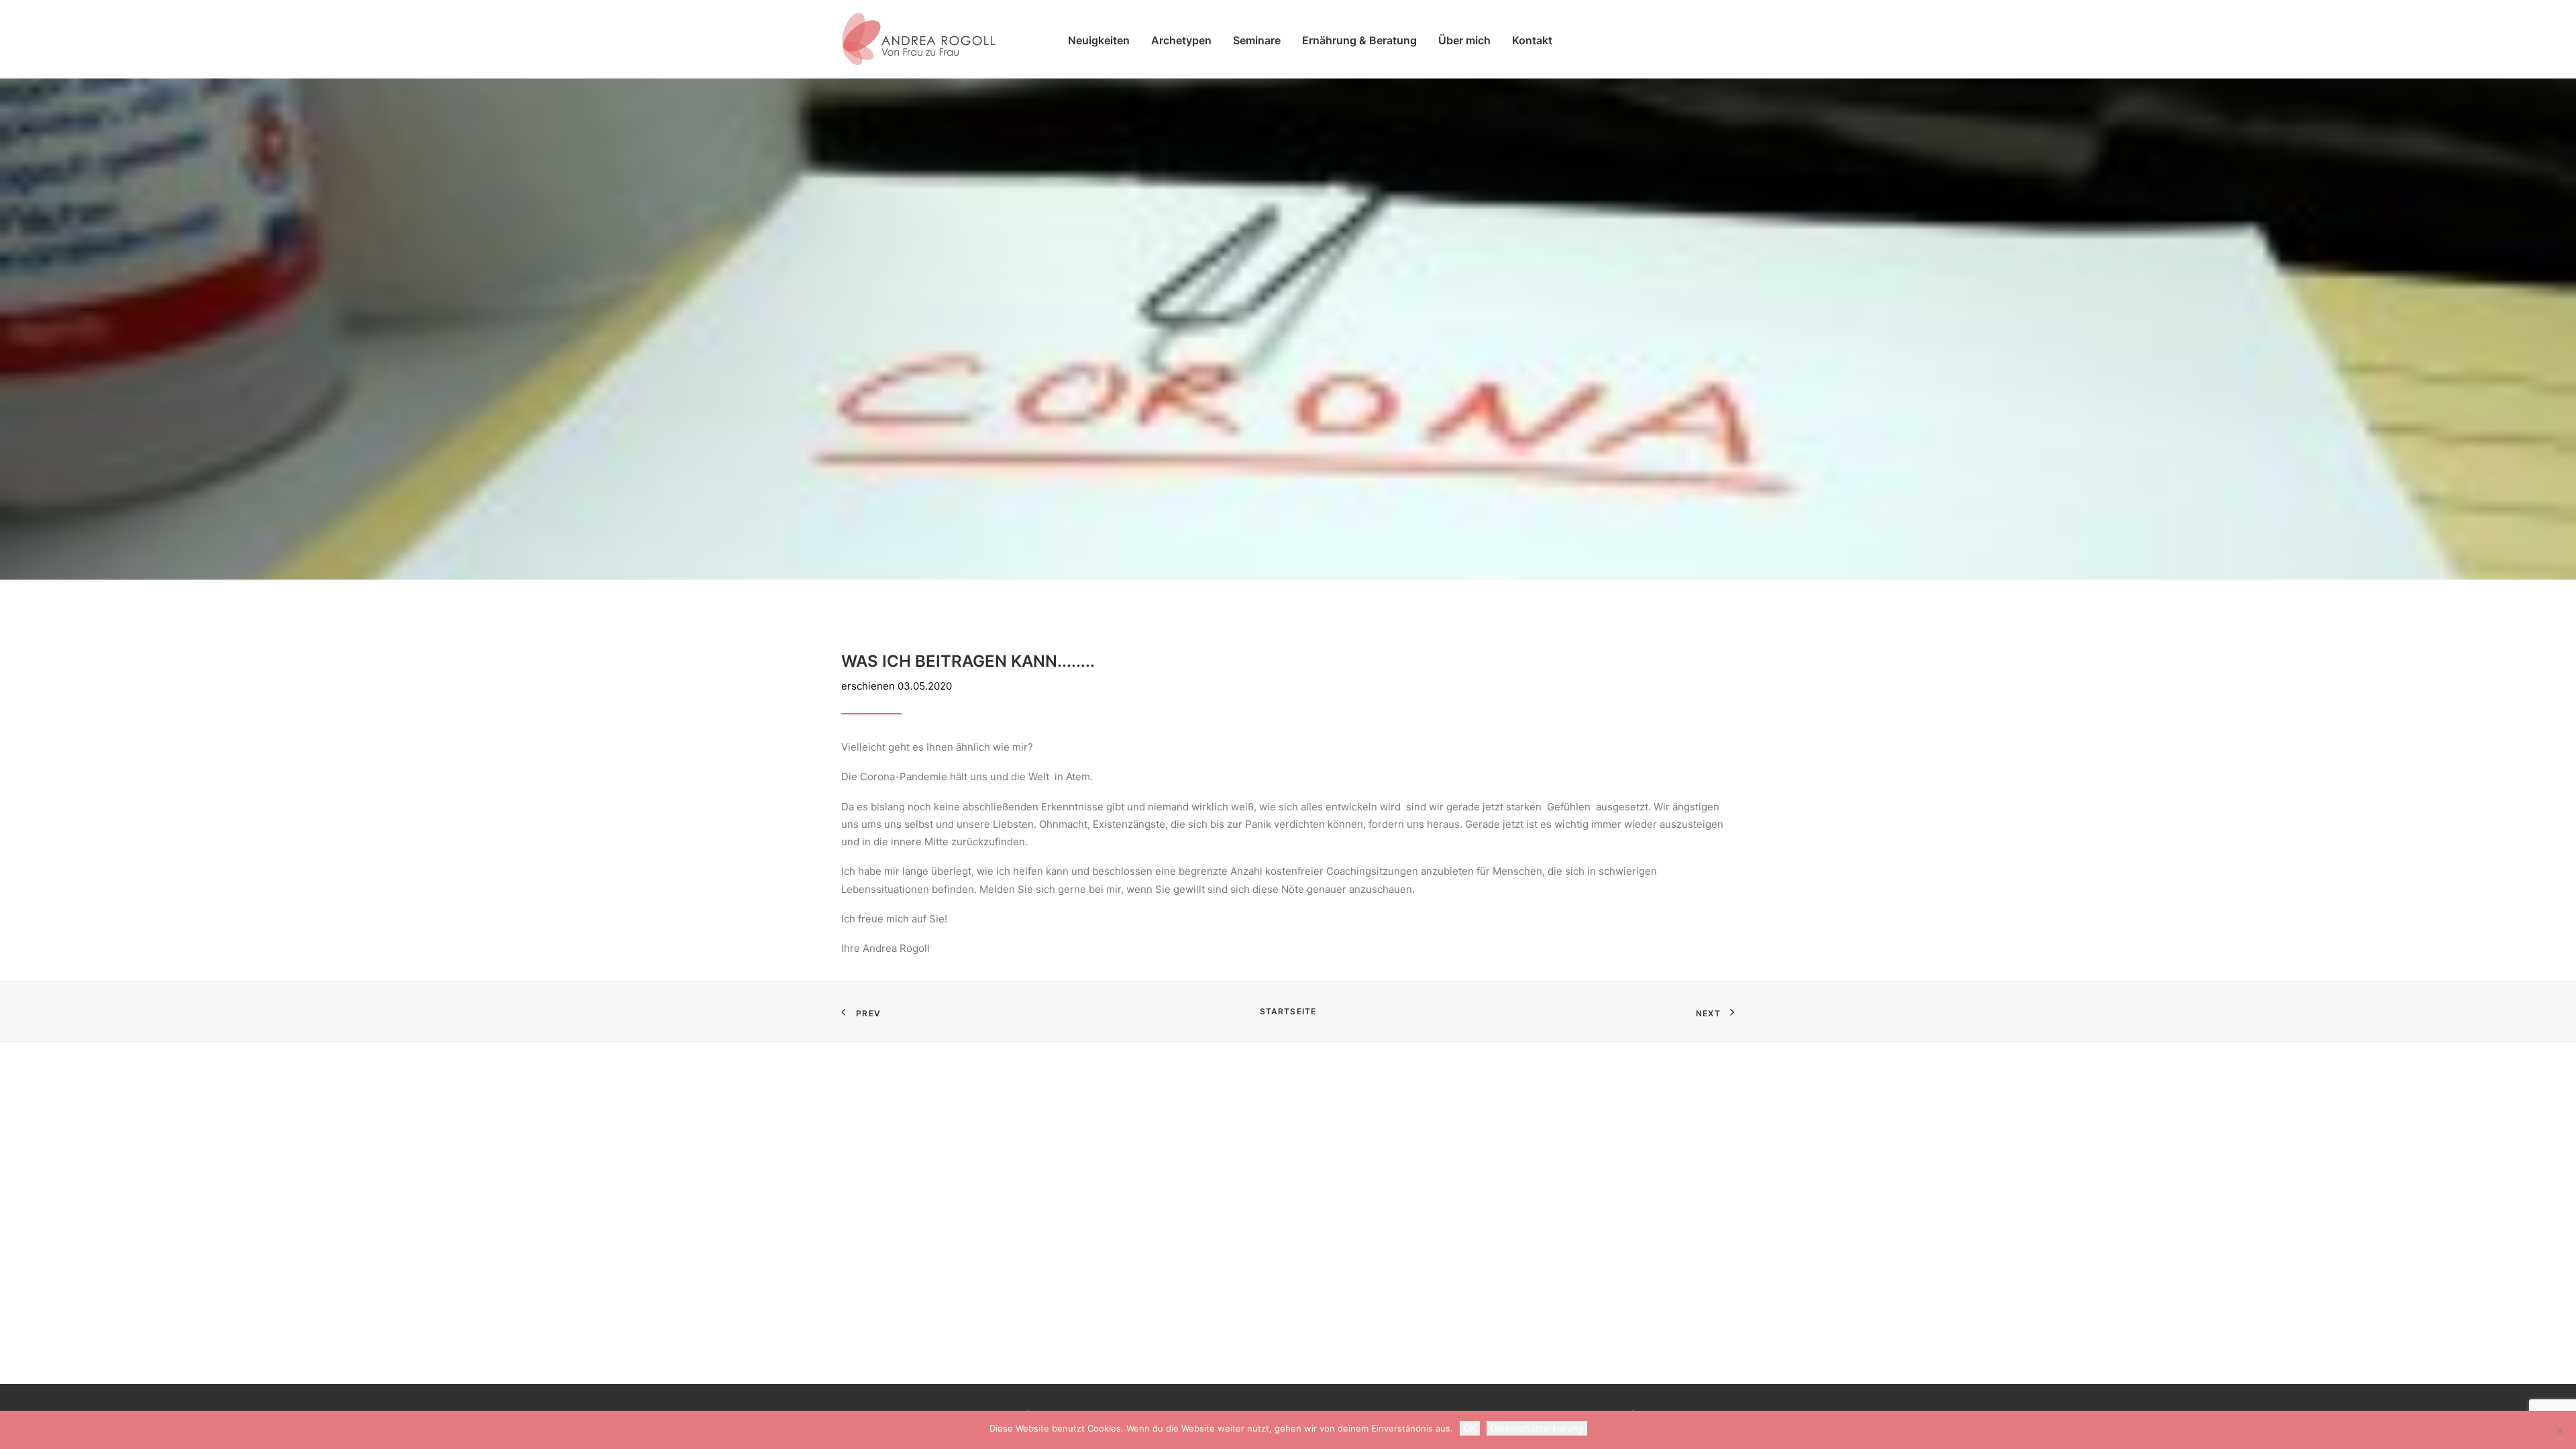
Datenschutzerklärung (1537, 1428)
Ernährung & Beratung (1359, 40)
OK (1470, 1428)
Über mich (1464, 40)
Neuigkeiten (1099, 40)
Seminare (1257, 40)
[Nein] (2559, 1430)
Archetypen (1181, 40)
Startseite (1288, 1011)
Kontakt (1532, 40)
